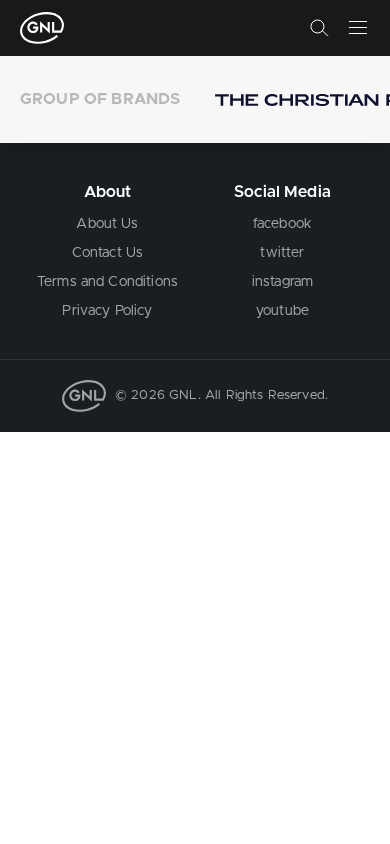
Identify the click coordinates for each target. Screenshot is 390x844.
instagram (282, 282)
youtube (282, 311)
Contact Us (108, 253)
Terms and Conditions (107, 282)
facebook (282, 224)
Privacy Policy (107, 311)
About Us (107, 224)
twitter (282, 253)
